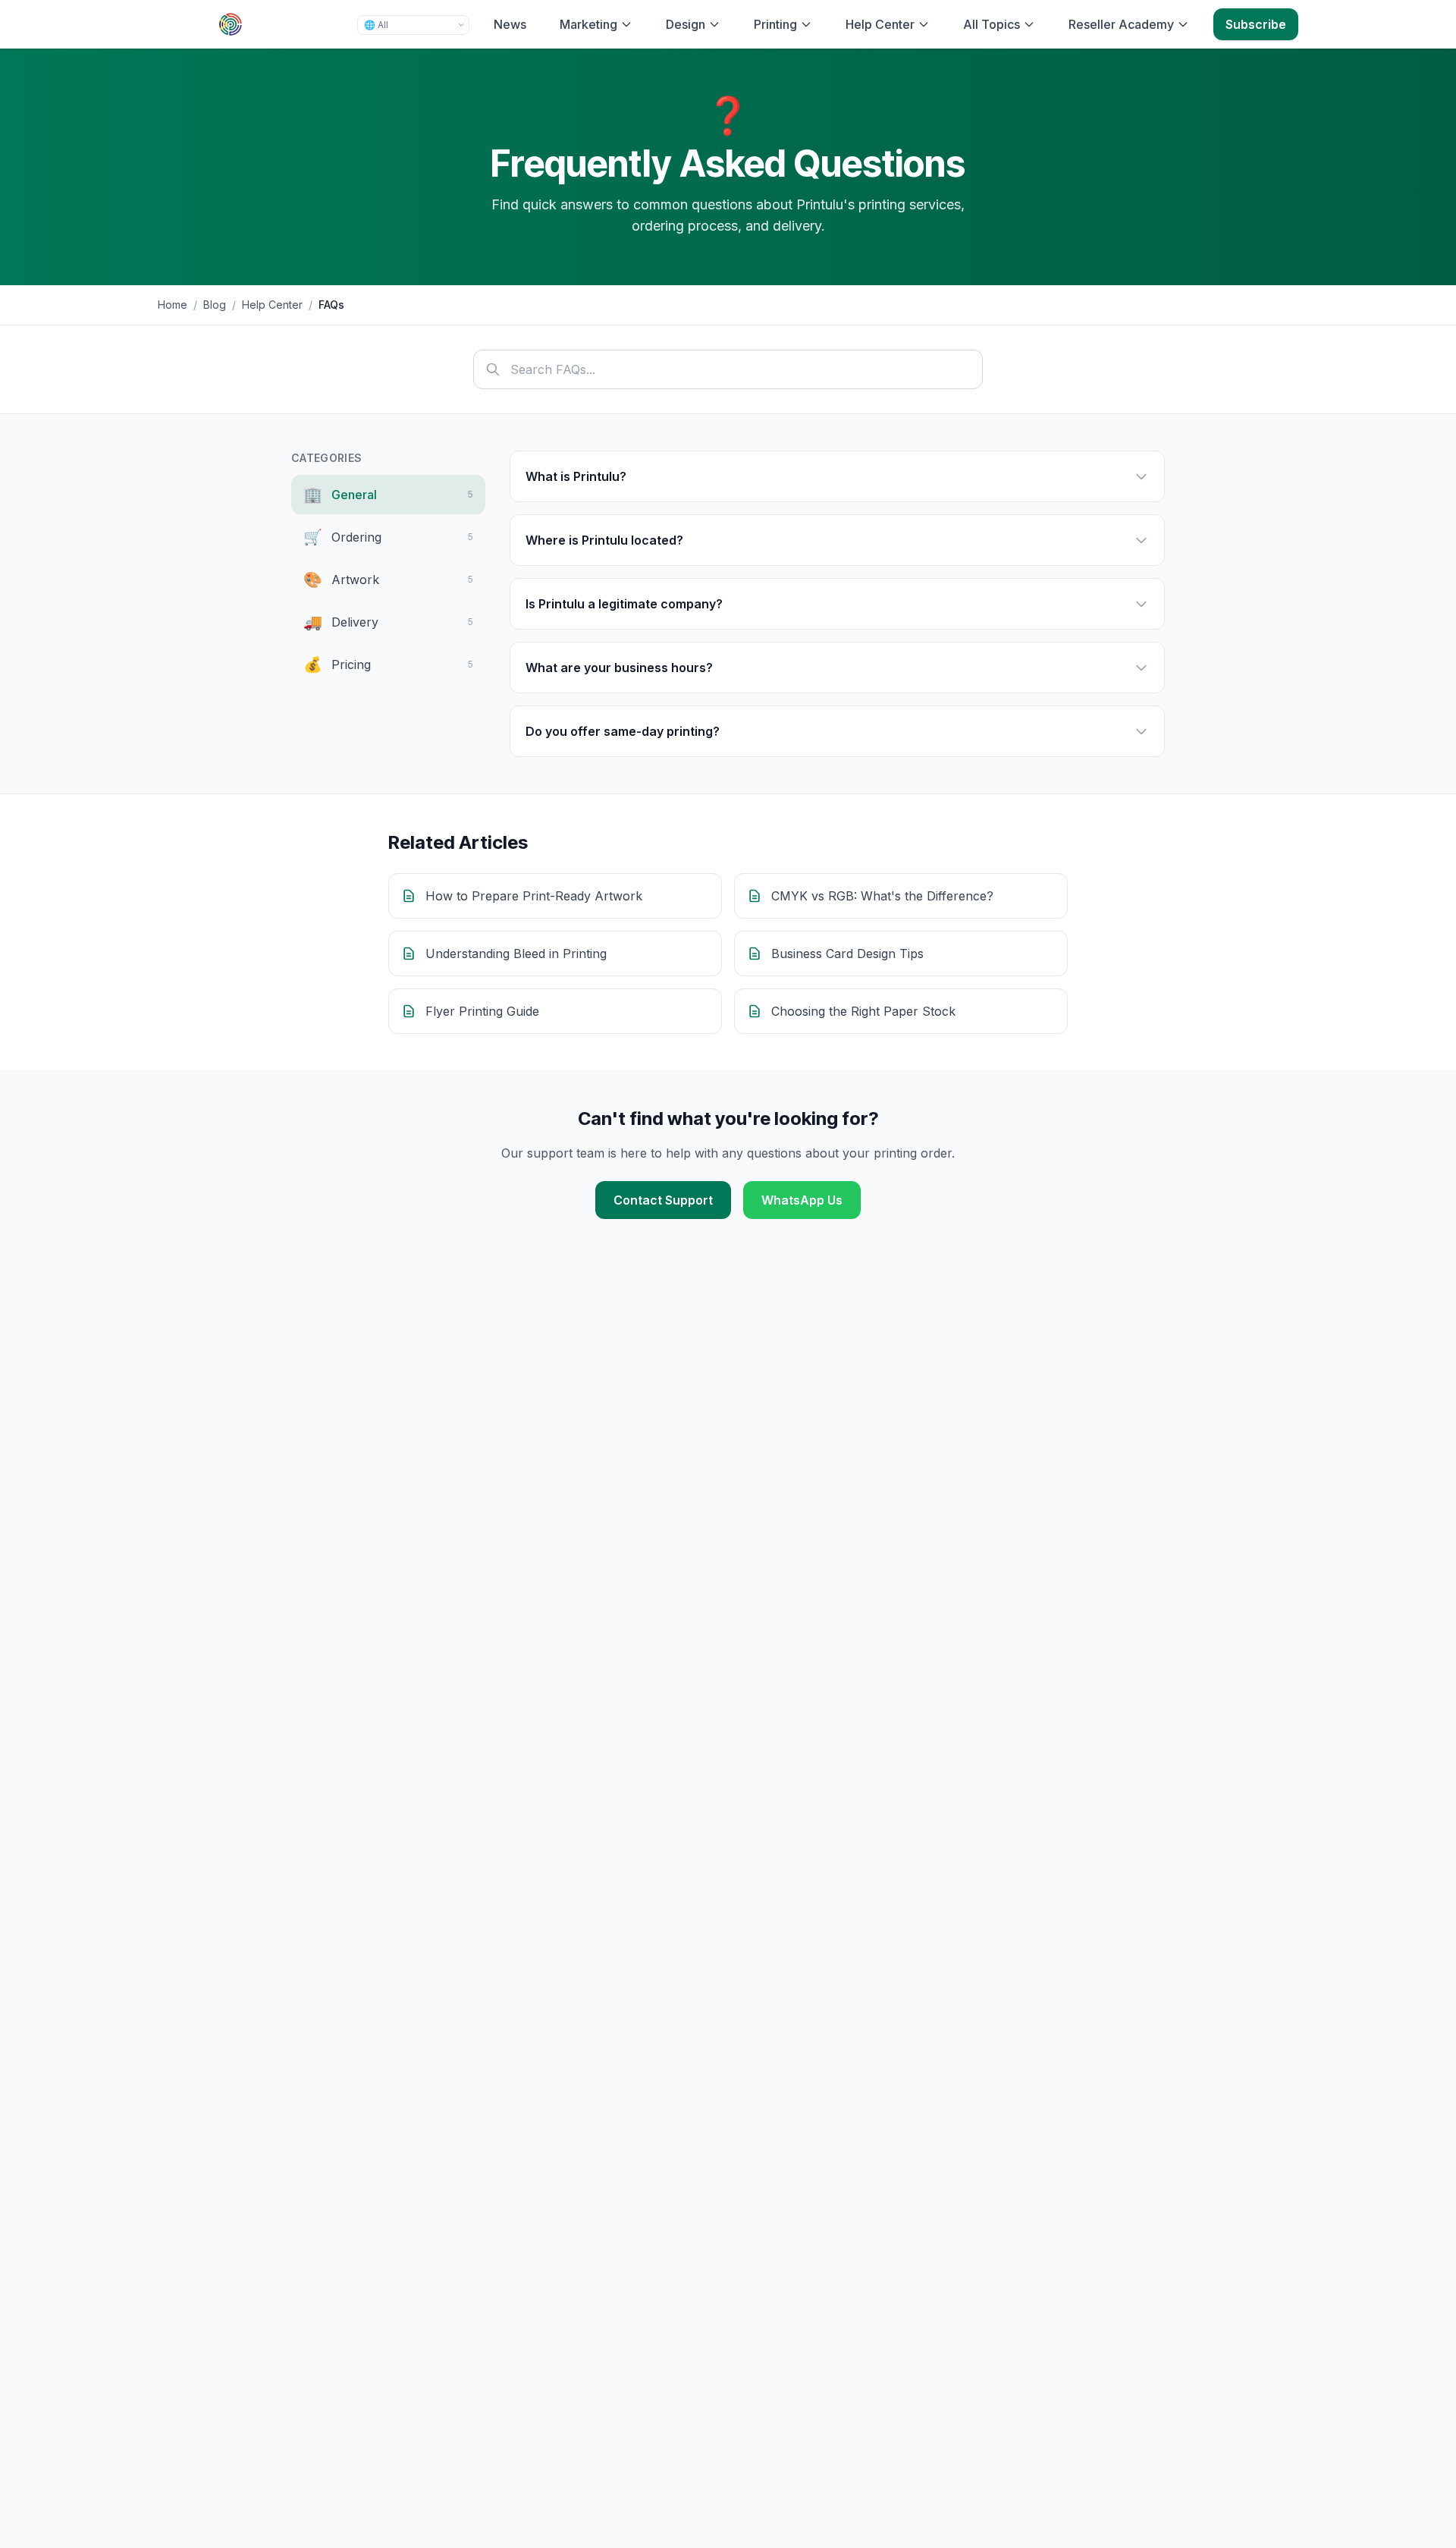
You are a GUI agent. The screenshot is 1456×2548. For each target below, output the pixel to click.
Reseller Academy (1121, 24)
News (510, 24)
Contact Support (663, 1200)
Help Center (880, 24)
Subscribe (1256, 24)
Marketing (588, 24)
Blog (215, 305)
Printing (775, 24)
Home (173, 305)
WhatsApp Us (802, 1200)
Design (686, 24)
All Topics (992, 24)
